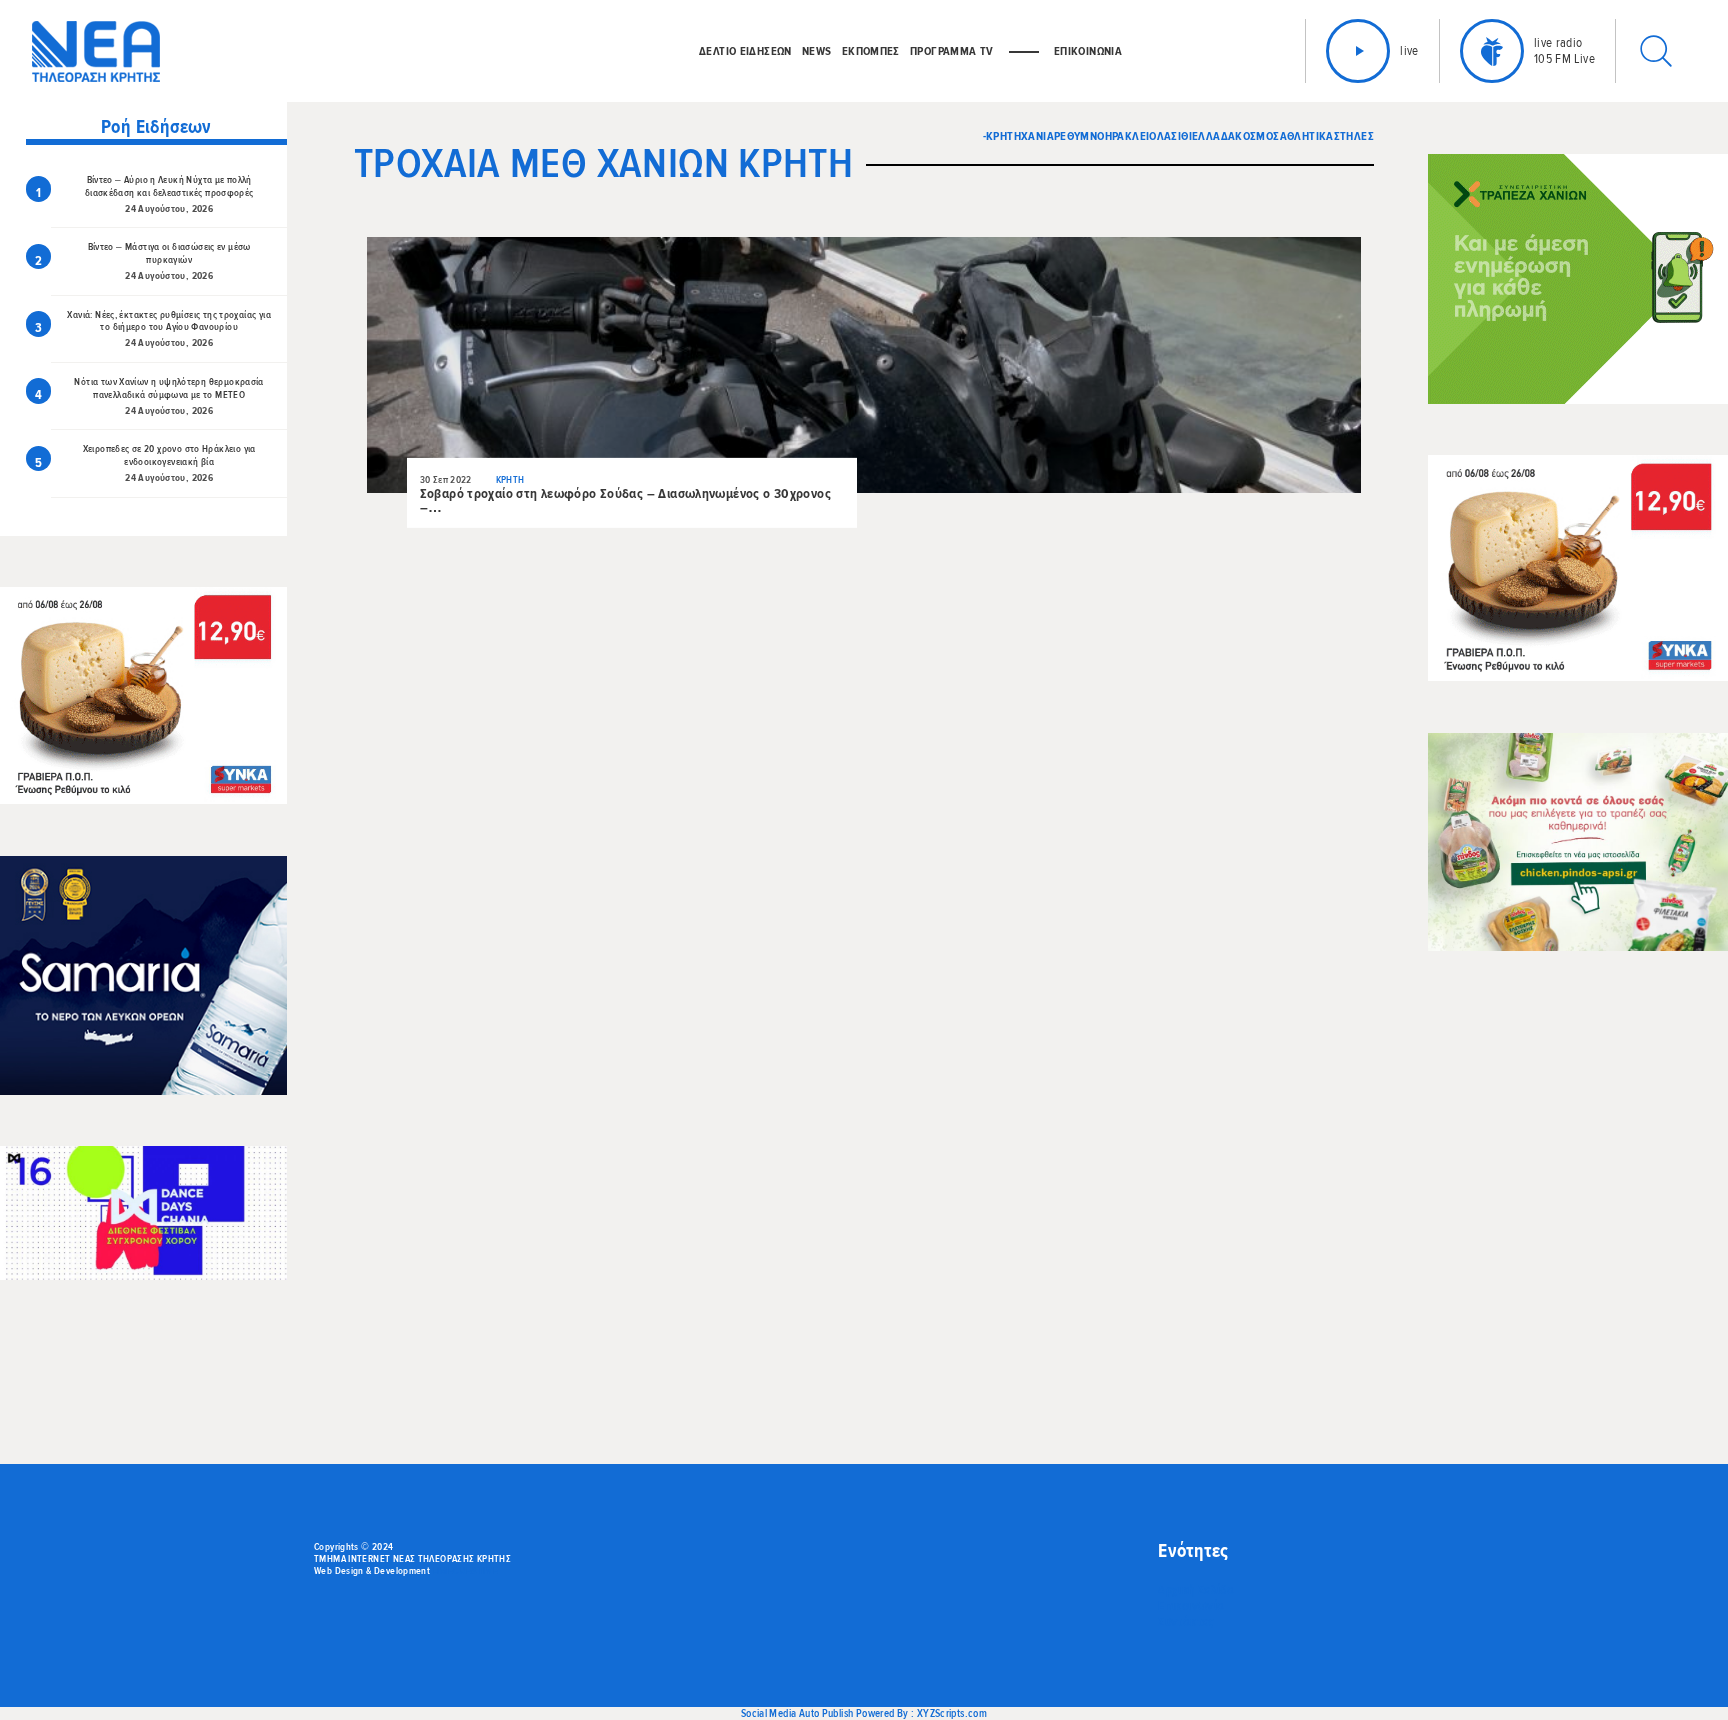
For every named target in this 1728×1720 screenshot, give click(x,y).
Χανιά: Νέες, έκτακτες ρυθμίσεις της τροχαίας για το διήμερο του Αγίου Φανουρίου (168, 321)
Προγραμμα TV (952, 51)
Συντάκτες (1185, 1622)
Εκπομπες (871, 51)
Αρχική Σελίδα (1196, 1590)
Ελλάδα (1213, 136)
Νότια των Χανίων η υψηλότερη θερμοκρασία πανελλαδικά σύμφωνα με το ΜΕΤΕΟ (168, 388)
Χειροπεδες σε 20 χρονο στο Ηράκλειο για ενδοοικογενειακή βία (169, 455)
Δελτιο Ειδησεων (745, 51)
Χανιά (1037, 136)
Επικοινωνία (1191, 1606)
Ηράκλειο (1131, 136)
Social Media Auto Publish (797, 1713)
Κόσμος (1257, 136)
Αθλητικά (1307, 136)
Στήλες (1354, 136)
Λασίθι (1174, 136)
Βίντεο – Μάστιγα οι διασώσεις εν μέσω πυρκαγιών (169, 253)
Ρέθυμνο (1079, 136)
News (817, 51)
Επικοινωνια (1088, 51)
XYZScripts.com (952, 1713)
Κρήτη (1003, 136)
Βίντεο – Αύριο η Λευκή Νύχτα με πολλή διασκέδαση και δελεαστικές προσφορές (169, 186)
